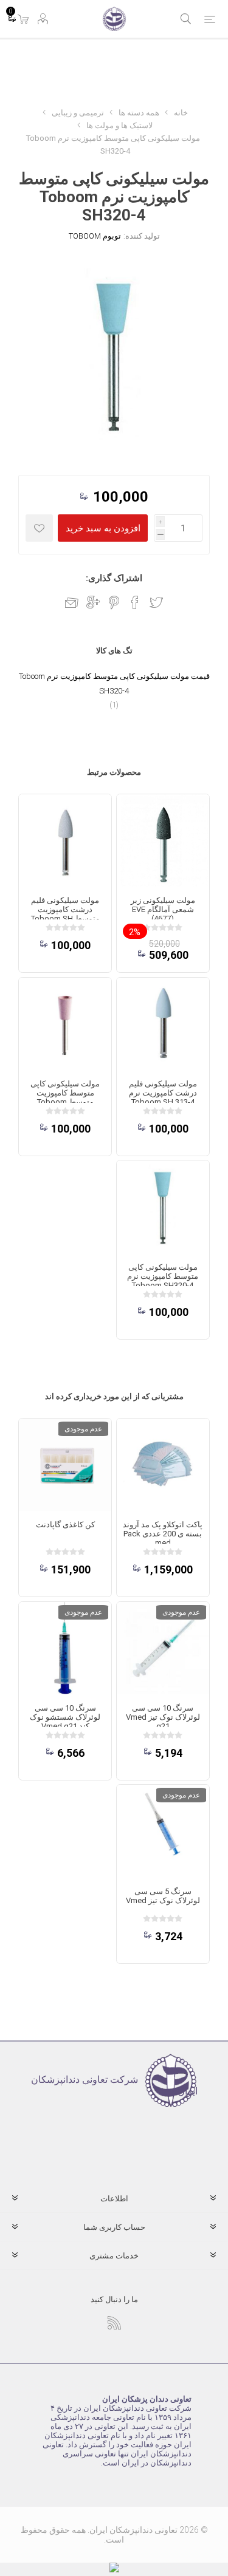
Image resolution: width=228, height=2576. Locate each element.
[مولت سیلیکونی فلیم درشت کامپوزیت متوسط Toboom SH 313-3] (65, 840)
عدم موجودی (83, 1429)
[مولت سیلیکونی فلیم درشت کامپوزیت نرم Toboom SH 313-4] (163, 1024)
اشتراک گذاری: (114, 578)
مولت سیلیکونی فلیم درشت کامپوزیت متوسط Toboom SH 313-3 (65, 914)
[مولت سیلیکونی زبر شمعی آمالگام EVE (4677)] (163, 840)
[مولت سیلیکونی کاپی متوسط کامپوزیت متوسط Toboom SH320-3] (65, 1024)
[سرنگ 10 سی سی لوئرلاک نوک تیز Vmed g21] (163, 1648)
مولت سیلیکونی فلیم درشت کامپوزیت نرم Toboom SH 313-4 (163, 1093)
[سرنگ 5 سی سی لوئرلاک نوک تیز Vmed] (163, 1831)
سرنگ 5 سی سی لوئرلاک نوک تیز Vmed (163, 1896)
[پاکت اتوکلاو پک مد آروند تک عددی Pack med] (163, 1465)
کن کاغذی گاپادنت (65, 1525)
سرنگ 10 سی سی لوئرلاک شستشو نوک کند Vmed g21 (65, 1717)
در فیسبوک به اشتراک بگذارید (135, 602)
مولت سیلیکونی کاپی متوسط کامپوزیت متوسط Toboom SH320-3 (65, 1097)
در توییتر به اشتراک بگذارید (156, 602)
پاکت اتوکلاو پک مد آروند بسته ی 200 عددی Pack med (163, 1534)
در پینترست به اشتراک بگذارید (114, 602)
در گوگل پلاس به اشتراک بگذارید (93, 602)
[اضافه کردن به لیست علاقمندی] (39, 528)
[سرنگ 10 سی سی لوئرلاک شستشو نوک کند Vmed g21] (65, 1648)
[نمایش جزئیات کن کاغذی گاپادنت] (65, 1465)
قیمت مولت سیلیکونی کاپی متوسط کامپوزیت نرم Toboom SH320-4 (114, 683)
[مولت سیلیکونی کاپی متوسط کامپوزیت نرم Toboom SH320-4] (163, 1207)
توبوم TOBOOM (95, 236)
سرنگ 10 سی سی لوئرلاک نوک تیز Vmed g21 (163, 1717)
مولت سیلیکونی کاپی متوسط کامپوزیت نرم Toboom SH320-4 (163, 1276)
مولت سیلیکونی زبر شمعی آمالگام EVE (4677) (163, 909)
